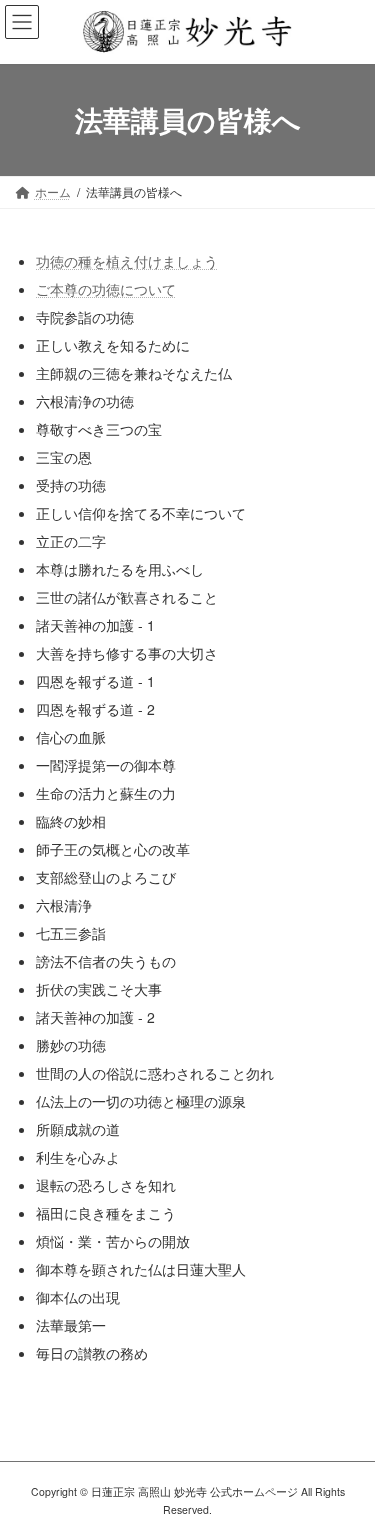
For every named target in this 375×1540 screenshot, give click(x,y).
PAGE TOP (346, 1475)
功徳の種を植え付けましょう (127, 261)
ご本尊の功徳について (106, 289)
